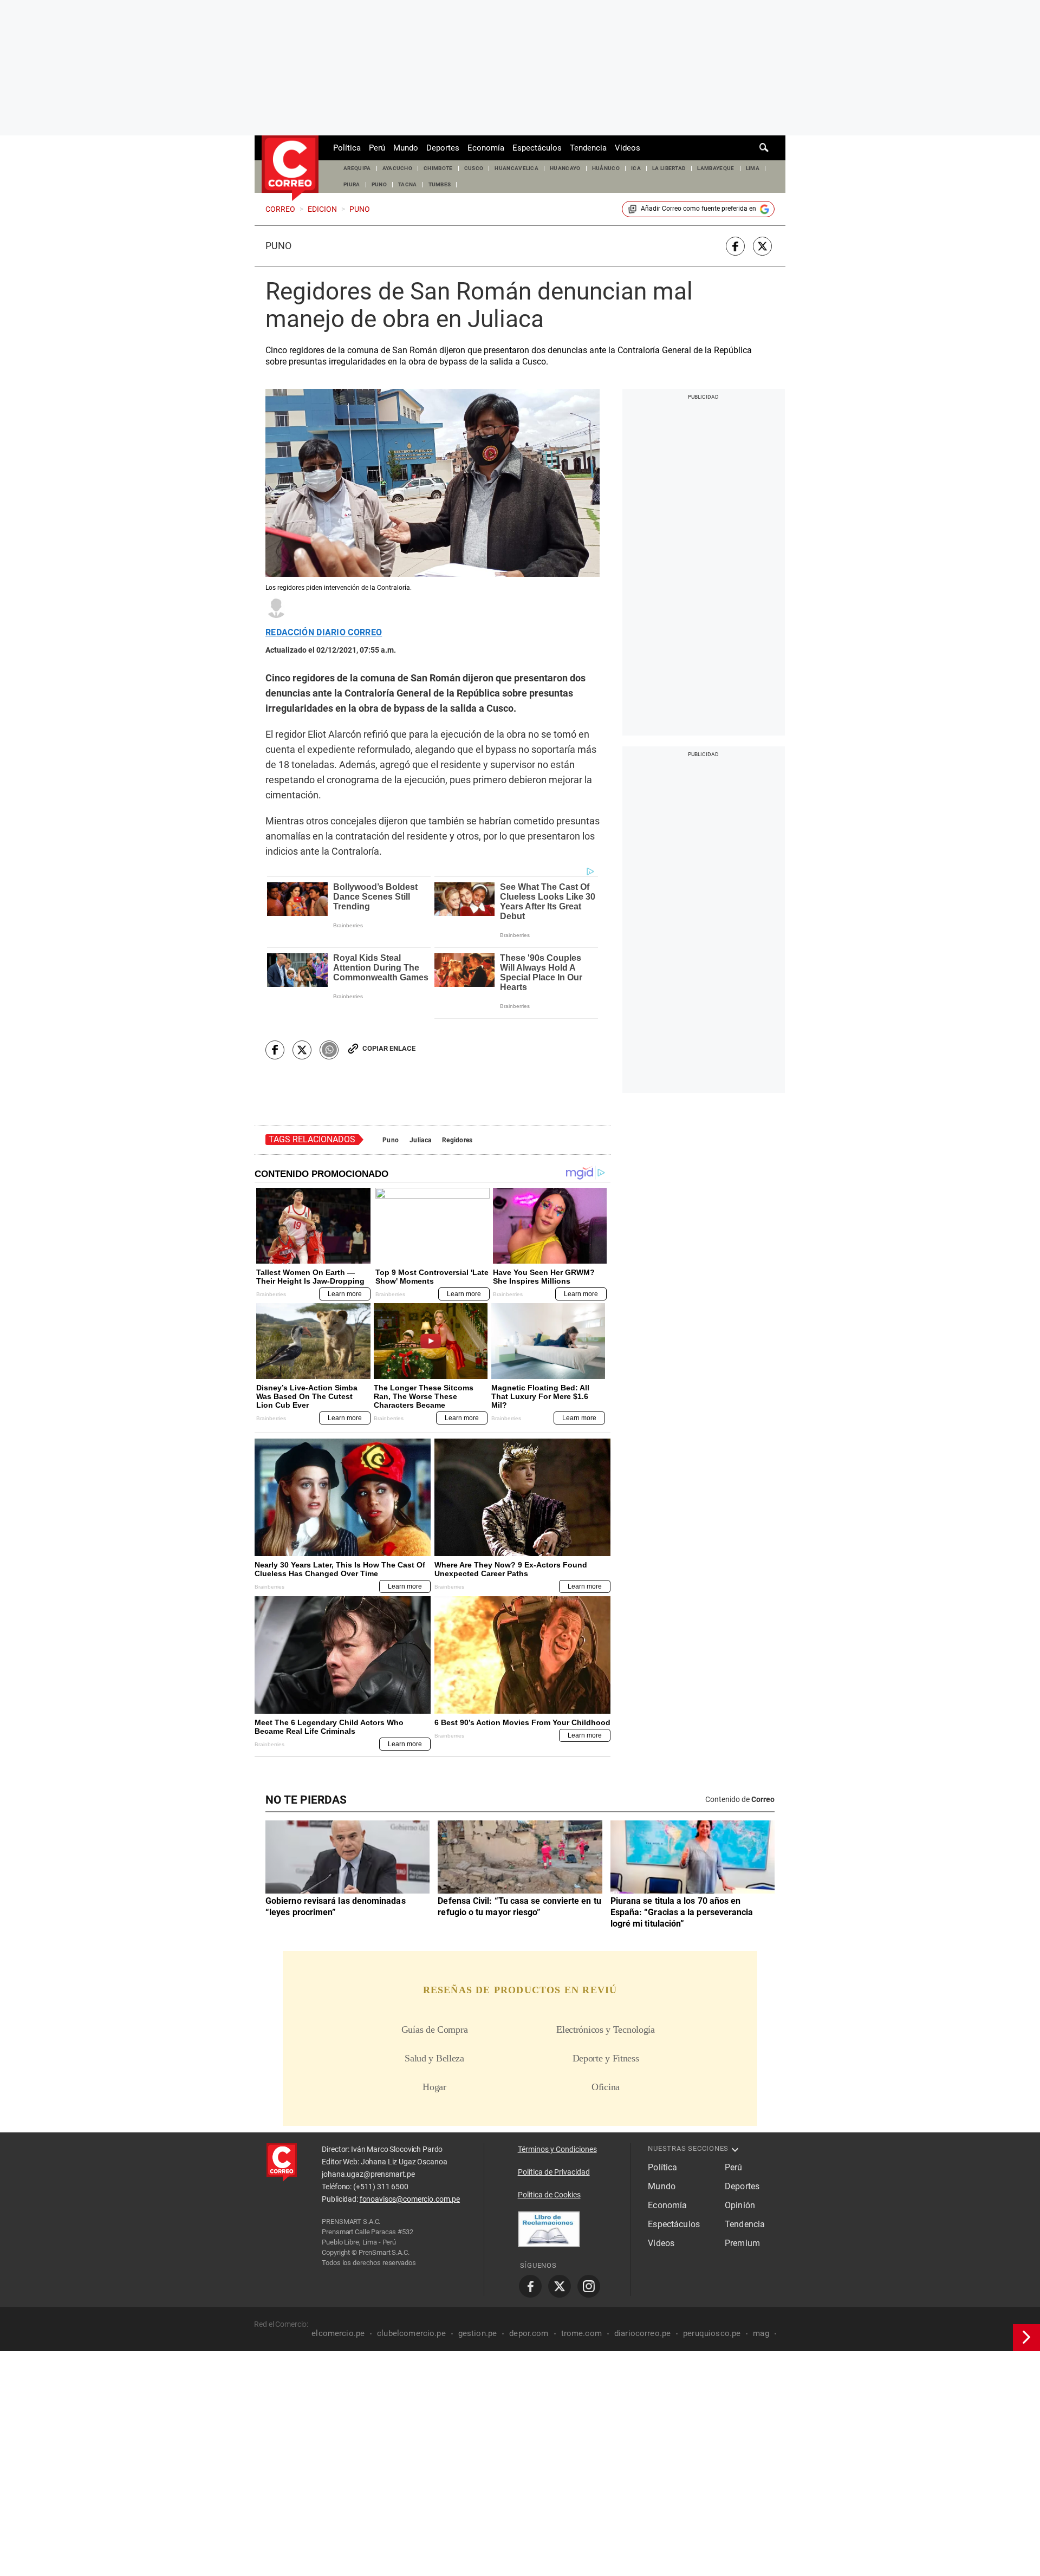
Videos (628, 148)
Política (347, 148)
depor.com (529, 2333)
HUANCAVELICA (516, 168)
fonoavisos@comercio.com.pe (410, 2199)
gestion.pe (478, 2333)
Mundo (406, 148)
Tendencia (588, 148)
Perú (377, 148)
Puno (278, 246)
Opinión (740, 2205)
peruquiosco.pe (712, 2333)
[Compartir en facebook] (735, 246)
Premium (742, 2243)
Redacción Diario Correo (324, 633)
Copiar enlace (389, 1048)
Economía (486, 148)
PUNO (379, 184)
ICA (636, 168)
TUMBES (440, 184)
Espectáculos (537, 148)
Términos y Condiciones (557, 2149)
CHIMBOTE (438, 168)
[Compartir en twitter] (762, 246)
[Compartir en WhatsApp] (329, 1050)
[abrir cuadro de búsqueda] (764, 148)
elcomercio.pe (338, 2333)
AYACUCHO (398, 168)
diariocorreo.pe (642, 2333)
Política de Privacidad (554, 2172)
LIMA (753, 168)
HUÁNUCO (606, 168)
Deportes (443, 148)
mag (761, 2333)
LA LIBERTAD (669, 168)
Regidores (457, 1140)
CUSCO (474, 168)
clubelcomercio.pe (411, 2333)
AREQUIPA (357, 168)
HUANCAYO (565, 168)
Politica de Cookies (549, 2195)
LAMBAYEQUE (716, 168)
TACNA (408, 184)
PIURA (352, 184)
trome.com (581, 2333)
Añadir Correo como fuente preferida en (698, 209)
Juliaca (420, 1140)
